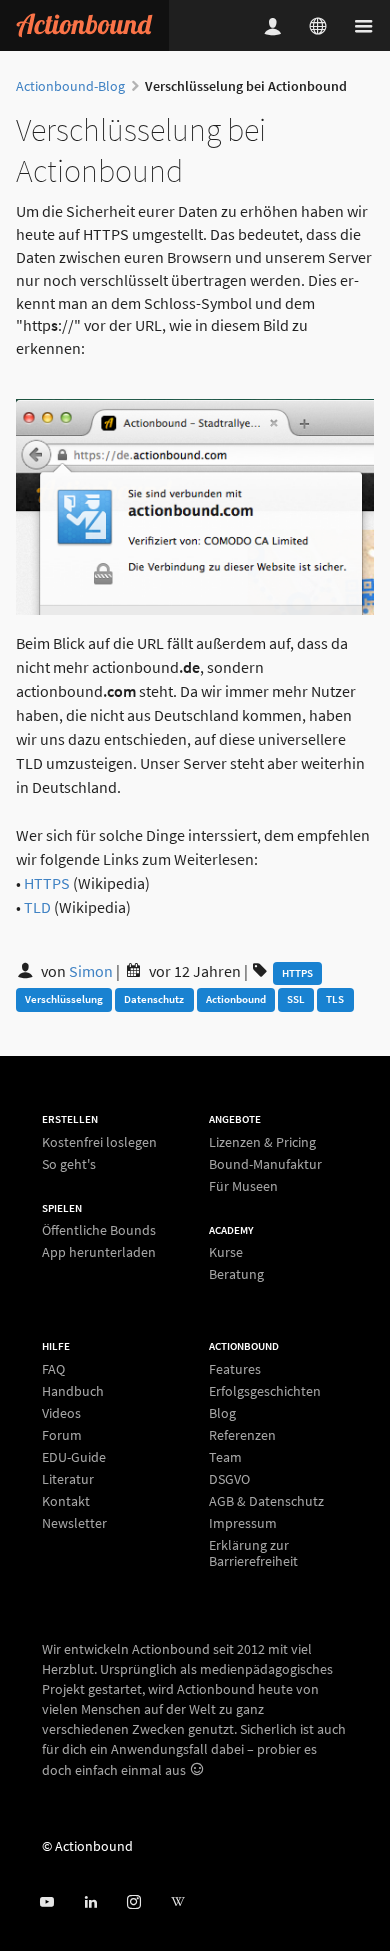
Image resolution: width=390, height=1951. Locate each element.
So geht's (69, 1163)
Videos (61, 1413)
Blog (222, 1413)
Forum (62, 1435)
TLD (37, 907)
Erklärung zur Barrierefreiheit (253, 1552)
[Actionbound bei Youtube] (46, 1902)
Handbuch (73, 1391)
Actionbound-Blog (70, 86)
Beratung (236, 1273)
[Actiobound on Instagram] (133, 1902)
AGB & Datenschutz (266, 1501)
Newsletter (74, 1522)
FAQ (53, 1369)
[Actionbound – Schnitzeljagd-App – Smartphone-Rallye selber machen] (84, 25)
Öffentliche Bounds (99, 1230)
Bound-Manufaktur (265, 1164)
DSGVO (229, 1479)
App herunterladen (99, 1251)
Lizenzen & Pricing (262, 1142)
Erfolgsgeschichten (265, 1391)
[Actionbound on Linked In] (90, 1902)
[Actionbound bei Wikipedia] (177, 1902)
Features (235, 1369)
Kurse (226, 1252)
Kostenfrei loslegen (99, 1142)
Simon (92, 971)
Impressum (243, 1523)
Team (225, 1457)
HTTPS (47, 883)
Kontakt (66, 1501)
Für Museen (243, 1185)
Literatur (68, 1479)
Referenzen (242, 1435)
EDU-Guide (74, 1457)
